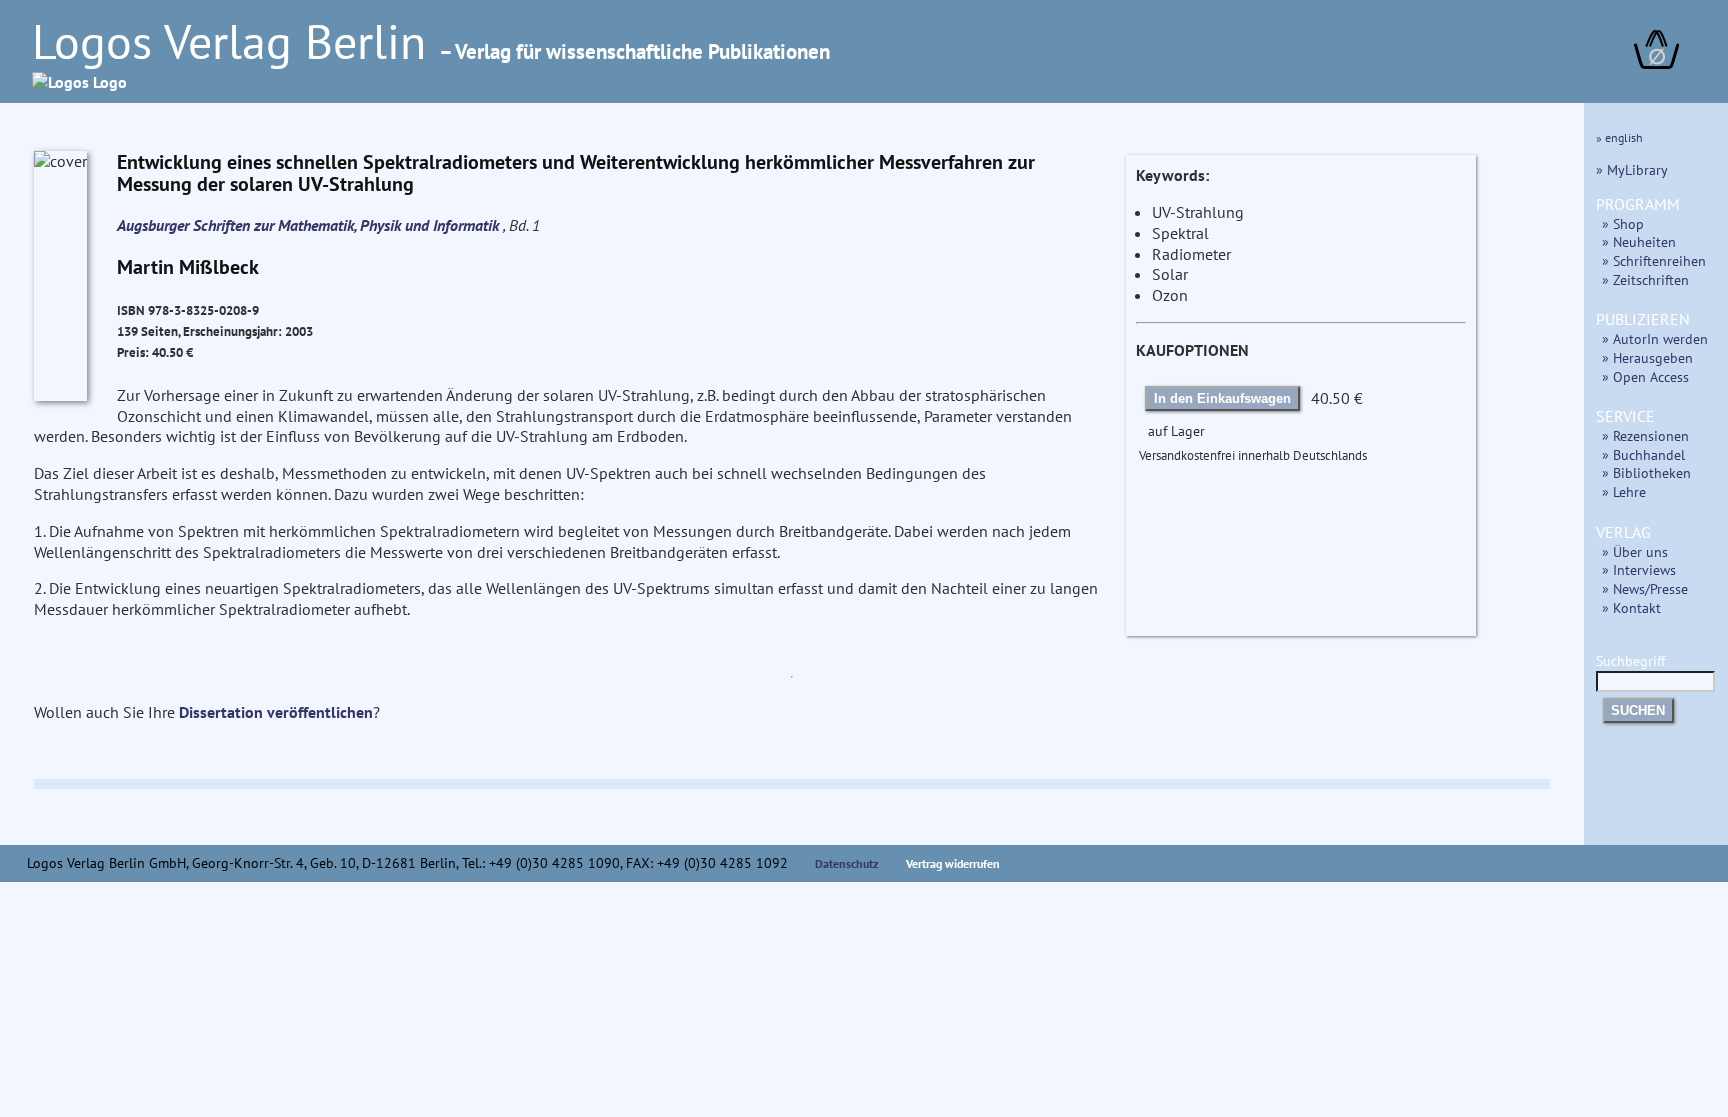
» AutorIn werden (1655, 338)
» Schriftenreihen (1654, 260)
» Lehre (1624, 491)
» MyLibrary (1632, 169)
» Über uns (1635, 551)
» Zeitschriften (1645, 279)
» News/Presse (1645, 588)
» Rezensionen (1645, 435)
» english (1619, 137)
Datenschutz (847, 863)
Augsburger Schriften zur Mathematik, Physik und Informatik (310, 225)
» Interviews (1639, 569)
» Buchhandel (1643, 454)
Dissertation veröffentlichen (276, 712)
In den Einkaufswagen (1222, 398)
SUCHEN (1638, 710)
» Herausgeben (1647, 357)
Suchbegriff (1630, 660)
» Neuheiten (1639, 241)
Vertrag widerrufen (953, 863)
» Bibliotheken (1646, 472)
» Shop (1623, 223)
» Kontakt (1631, 607)
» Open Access (1645, 376)
